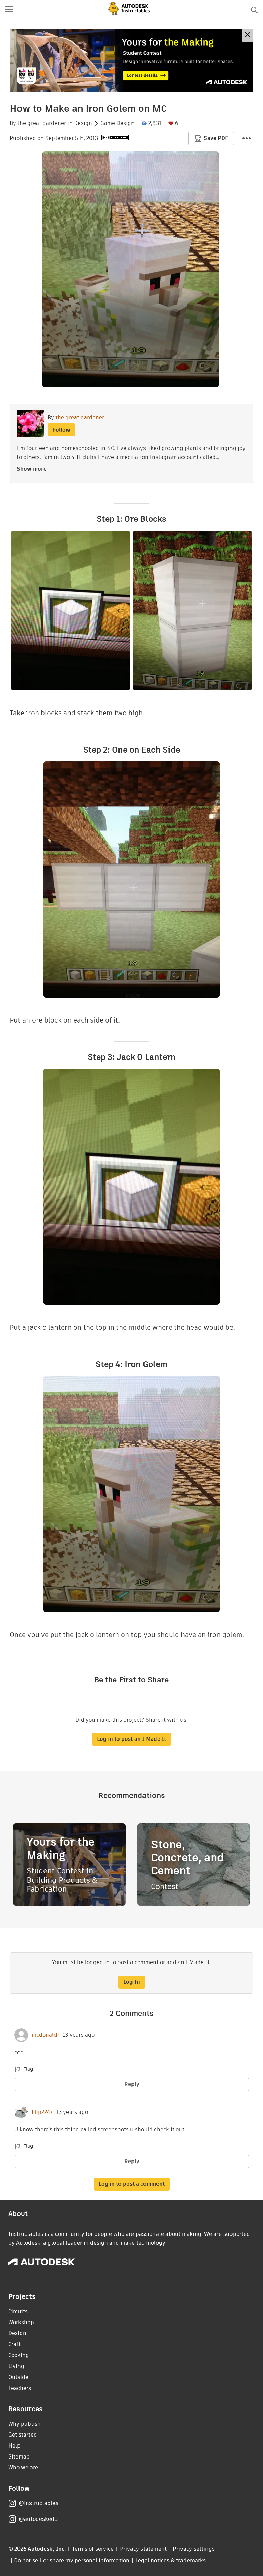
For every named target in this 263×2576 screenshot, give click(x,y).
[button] (9, 10)
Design (83, 123)
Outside (18, 2377)
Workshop (21, 2322)
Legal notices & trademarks (171, 2560)
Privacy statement (143, 2549)
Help (14, 2446)
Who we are (23, 2468)
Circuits (18, 2311)
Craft (14, 2344)
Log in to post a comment (132, 2184)
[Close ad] (248, 35)
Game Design (117, 123)
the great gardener (42, 123)
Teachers (20, 2388)
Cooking (19, 2355)
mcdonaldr (45, 2035)
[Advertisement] (131, 60)
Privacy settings (194, 2549)
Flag (28, 2069)
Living (16, 2366)
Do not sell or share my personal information (72, 2560)
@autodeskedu (38, 2519)
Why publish (24, 2424)
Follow (61, 430)
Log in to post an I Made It (131, 1739)
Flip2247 (42, 2112)
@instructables (38, 2503)
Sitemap (19, 2457)
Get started (23, 2435)
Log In (132, 1982)
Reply (132, 2084)
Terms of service (93, 2549)
